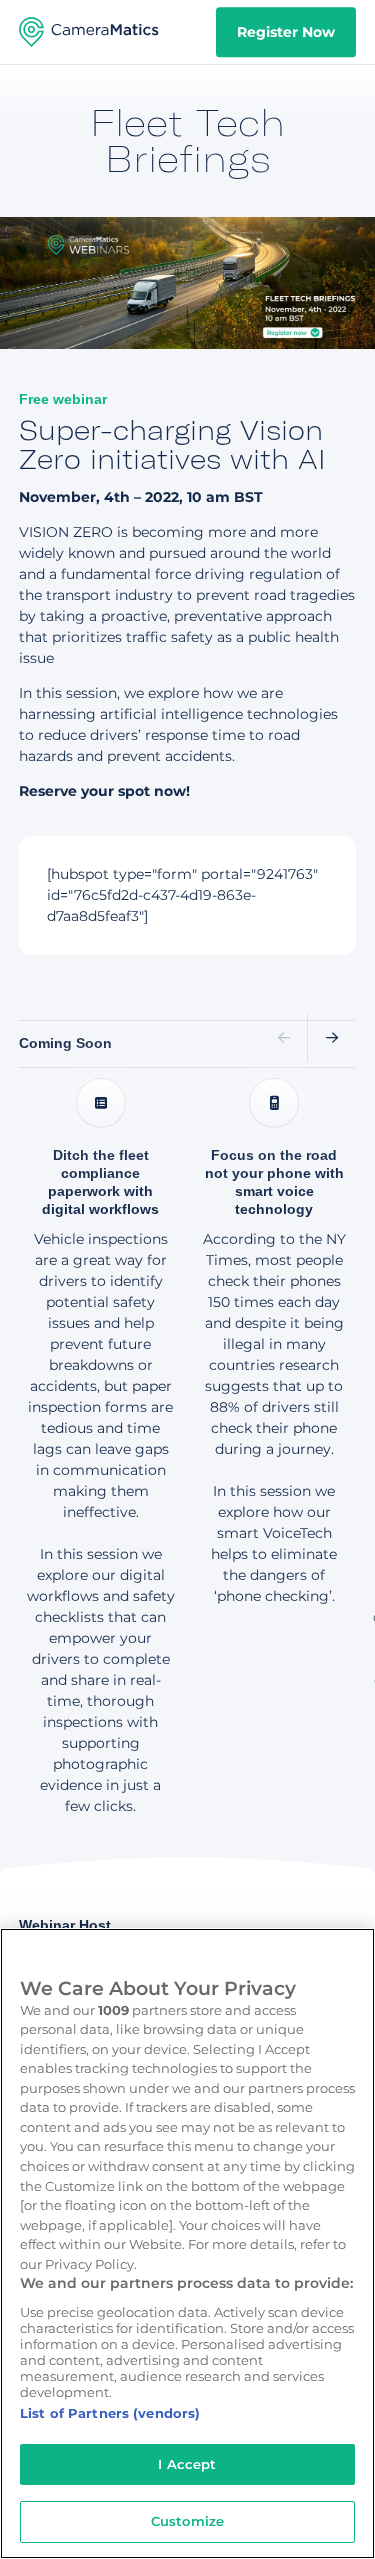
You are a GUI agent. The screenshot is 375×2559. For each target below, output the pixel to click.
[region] (187, 2243)
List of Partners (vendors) (110, 2413)
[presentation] (284, 1038)
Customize (187, 2521)
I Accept (187, 2464)
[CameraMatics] (89, 32)
